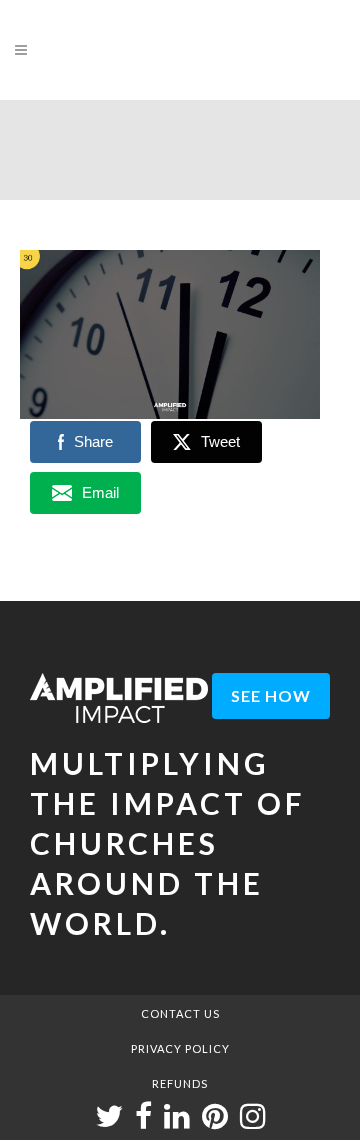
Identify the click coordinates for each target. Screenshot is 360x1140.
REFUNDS (180, 1083)
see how (271, 695)
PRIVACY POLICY (180, 1048)
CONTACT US (180, 1013)
